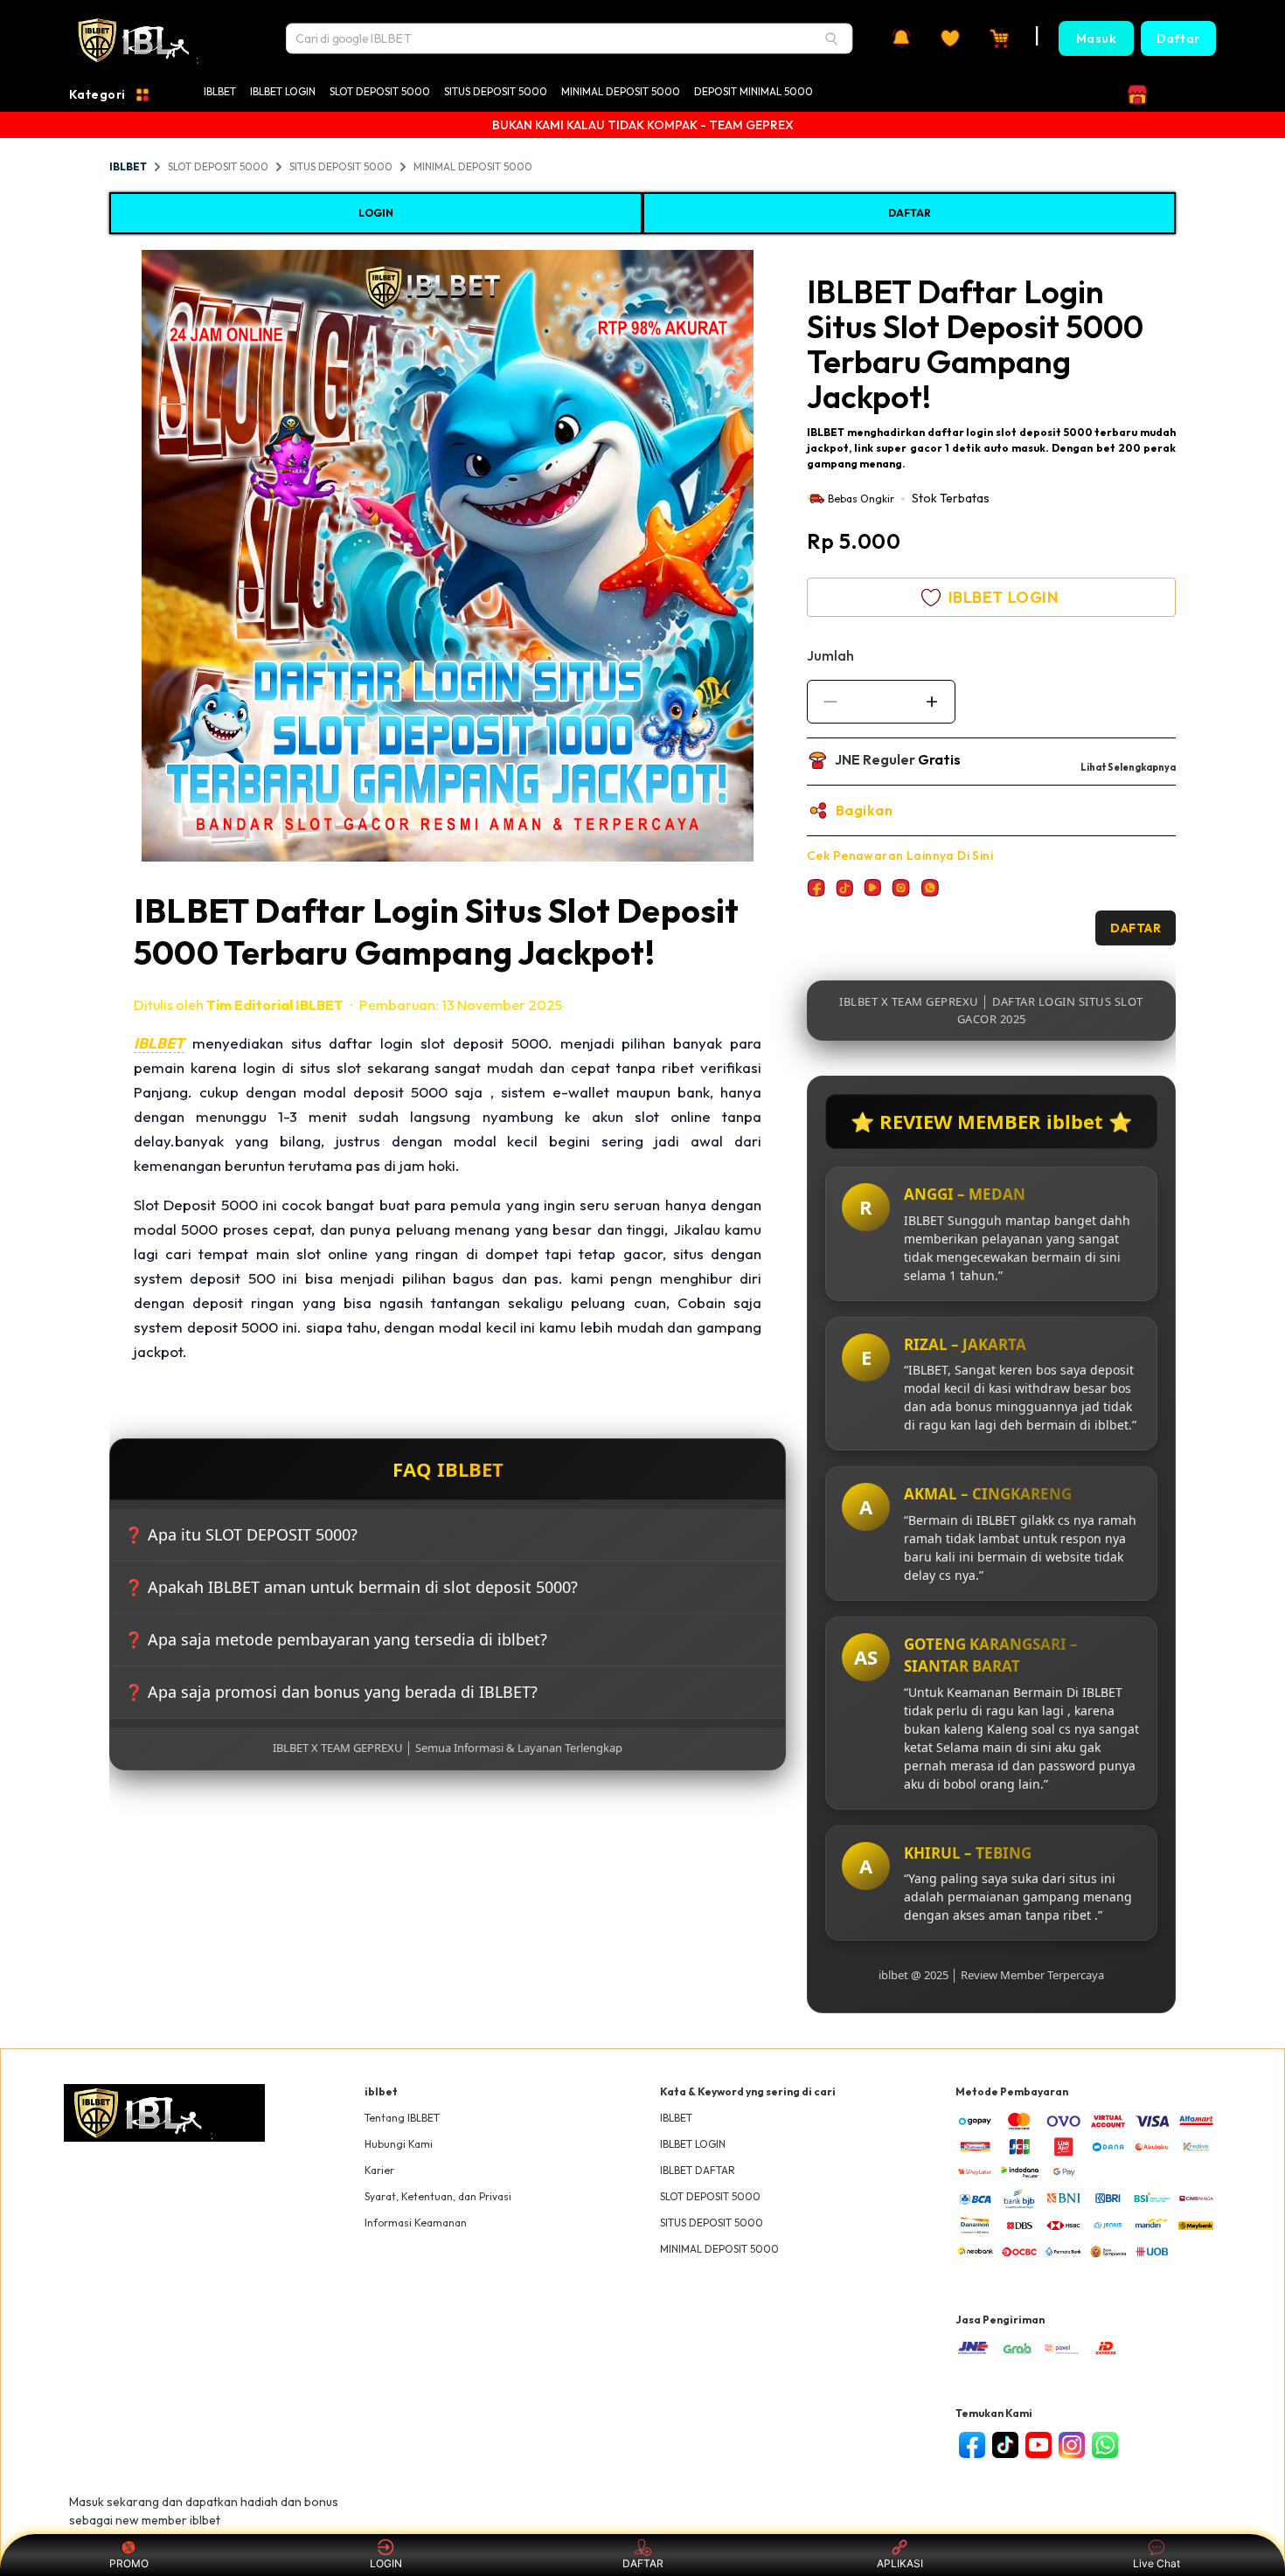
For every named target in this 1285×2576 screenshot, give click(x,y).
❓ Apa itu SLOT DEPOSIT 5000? (241, 1534)
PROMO (129, 2563)
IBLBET (220, 91)
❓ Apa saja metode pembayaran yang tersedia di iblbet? (336, 1639)
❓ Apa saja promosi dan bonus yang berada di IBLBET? (331, 1692)
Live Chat (1156, 2563)
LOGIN (376, 213)
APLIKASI (900, 2563)
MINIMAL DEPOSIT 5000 (621, 91)
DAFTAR (910, 213)
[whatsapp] (1105, 2445)
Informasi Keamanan (416, 2223)
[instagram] (1072, 2445)
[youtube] (1038, 2445)
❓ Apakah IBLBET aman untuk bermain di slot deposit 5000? (351, 1587)
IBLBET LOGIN (283, 91)
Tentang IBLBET (402, 2118)
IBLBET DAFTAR (698, 2170)
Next (799, 558)
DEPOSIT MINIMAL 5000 (754, 91)
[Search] (831, 38)
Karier (379, 2170)
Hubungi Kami (399, 2144)
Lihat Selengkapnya (1128, 767)
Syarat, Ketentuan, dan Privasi (438, 2196)
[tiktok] (1005, 2445)
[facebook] (972, 2445)
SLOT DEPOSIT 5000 (380, 91)
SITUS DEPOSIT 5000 (496, 91)
